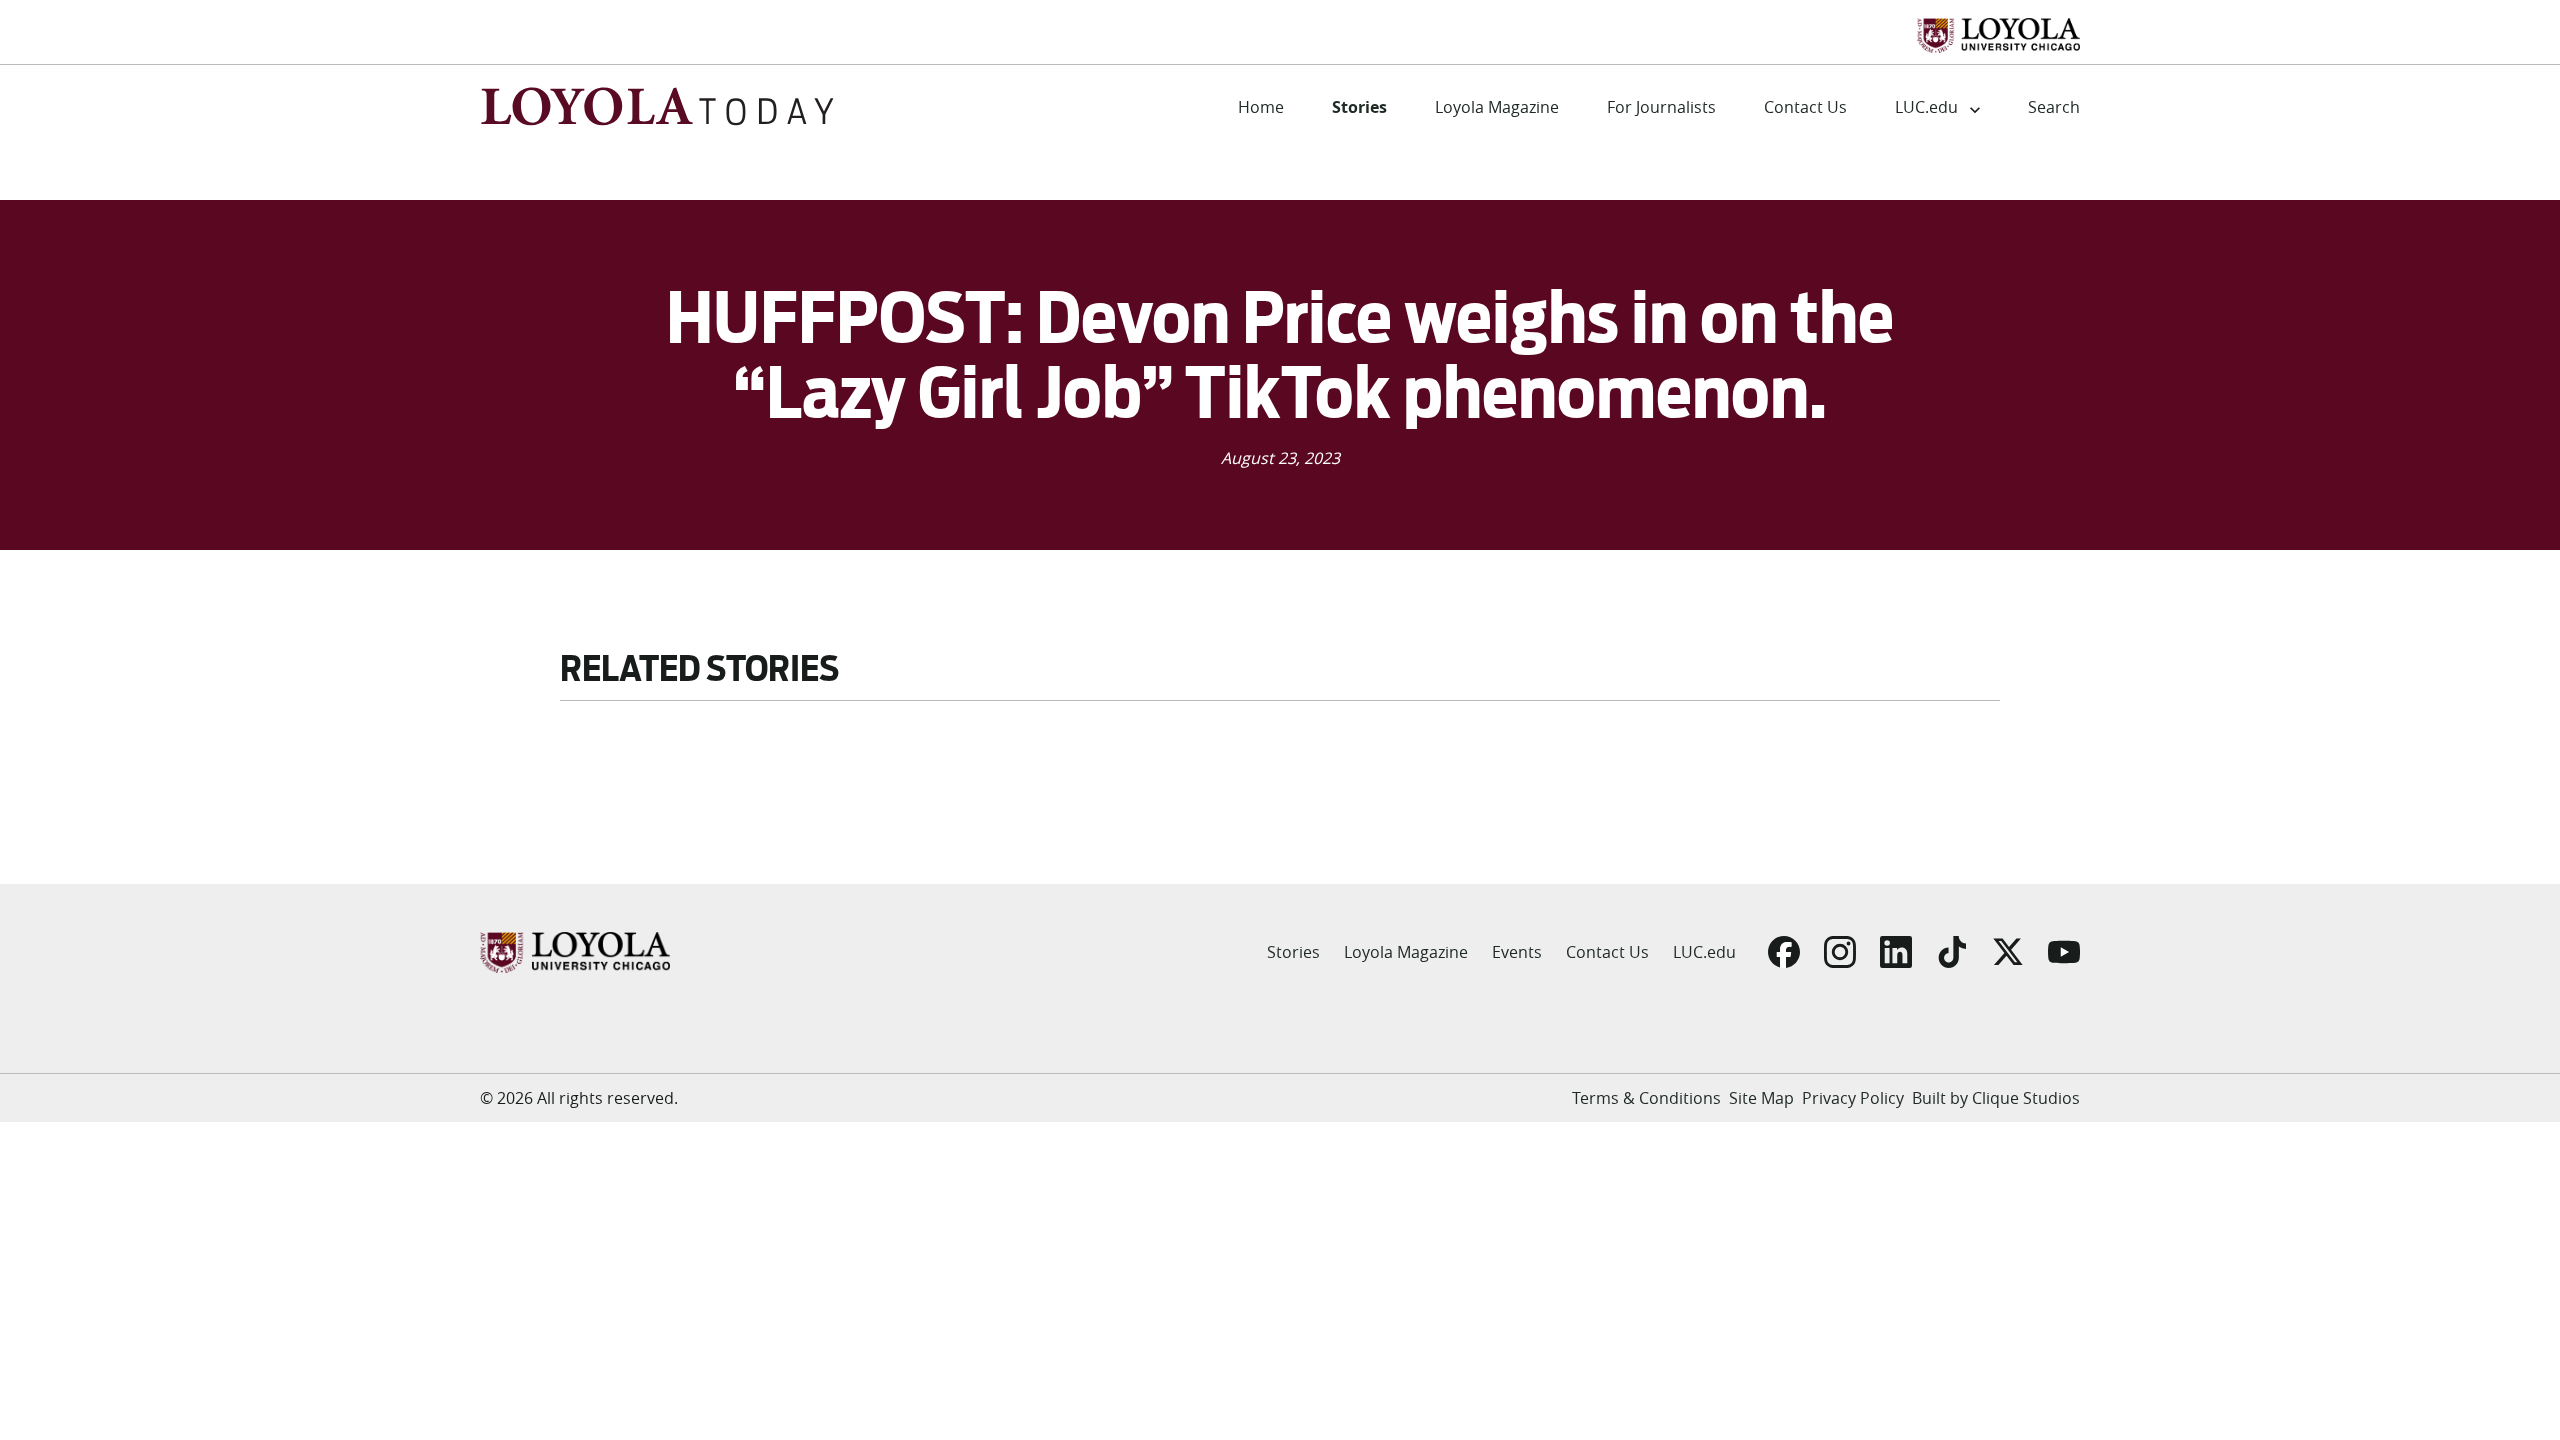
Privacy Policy (1853, 1098)
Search (2054, 107)
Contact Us (1805, 107)
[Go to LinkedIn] (1896, 952)
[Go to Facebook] (1784, 952)
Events (1517, 952)
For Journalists (1661, 107)
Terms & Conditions (1646, 1098)
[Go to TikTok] (1952, 952)
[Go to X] (2008, 952)
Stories (1359, 107)
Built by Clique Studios (1996, 1098)
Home (1261, 107)
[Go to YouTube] (2064, 952)
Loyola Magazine (1497, 107)
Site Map (1761, 1098)
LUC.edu (1926, 107)
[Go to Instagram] (1840, 952)
